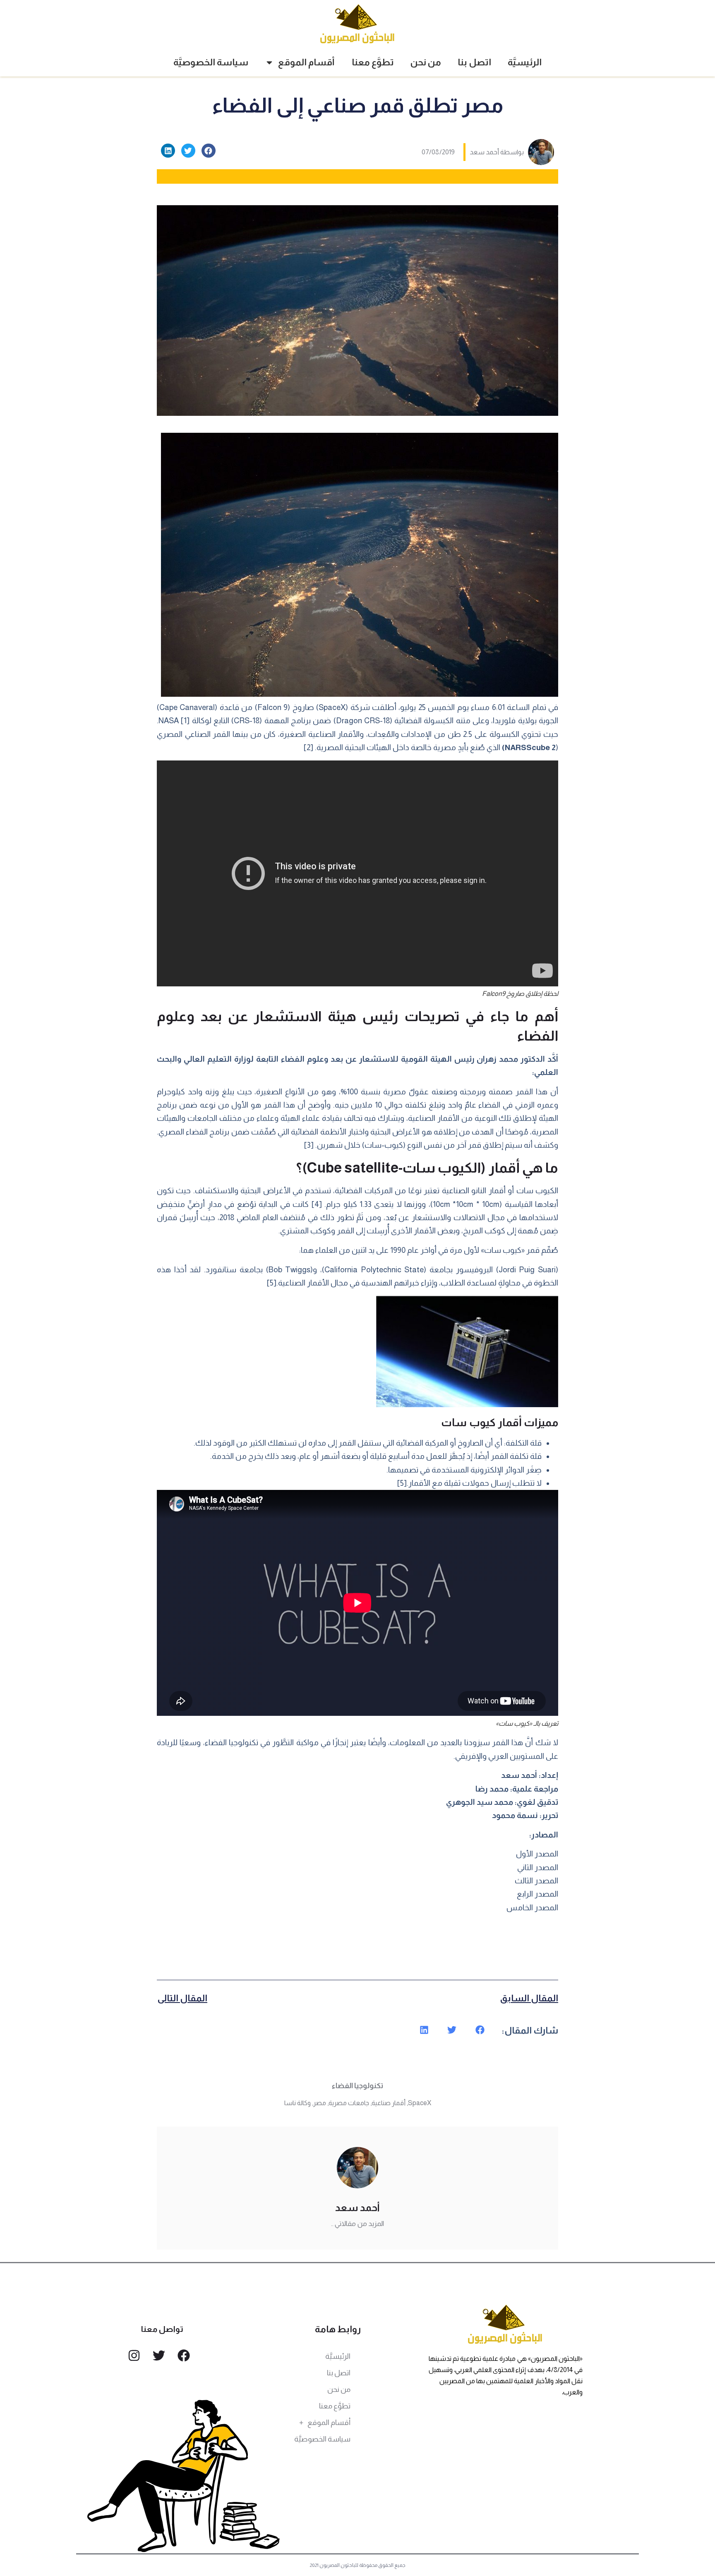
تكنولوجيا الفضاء (357, 2086)
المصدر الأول (537, 1854)
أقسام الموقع (306, 62)
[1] (185, 721)
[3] (309, 1145)
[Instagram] (134, 2355)
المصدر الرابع (537, 1894)
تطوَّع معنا (373, 62)
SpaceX (420, 2103)
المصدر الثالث (536, 1881)
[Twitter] (159, 2355)
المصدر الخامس (532, 1908)
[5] (272, 1283)
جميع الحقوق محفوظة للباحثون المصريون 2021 (358, 2565)
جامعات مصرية (349, 2103)
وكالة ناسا (298, 2103)
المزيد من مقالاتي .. (357, 2224)
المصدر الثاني (538, 1867)
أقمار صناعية (389, 2103)
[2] (308, 747)
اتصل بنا (474, 62)
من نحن (426, 62)
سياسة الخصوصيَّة (211, 62)
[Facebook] (184, 2355)
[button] (209, 151)
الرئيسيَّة (525, 62)
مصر (320, 2103)
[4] (317, 1204)
